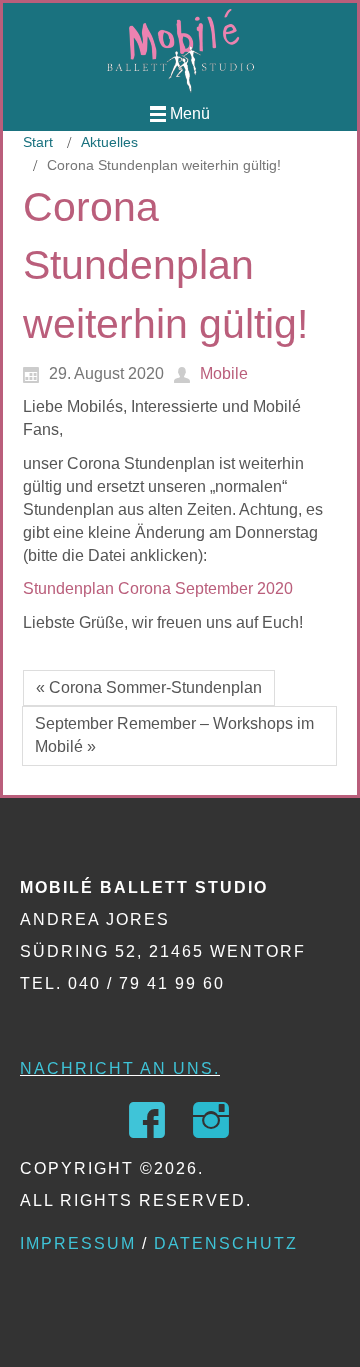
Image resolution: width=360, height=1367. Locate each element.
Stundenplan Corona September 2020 (158, 588)
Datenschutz (226, 1243)
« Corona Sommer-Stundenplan (149, 687)
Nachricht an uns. (120, 1068)
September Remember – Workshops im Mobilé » (174, 735)
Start (38, 142)
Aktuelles (109, 142)
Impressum (78, 1243)
